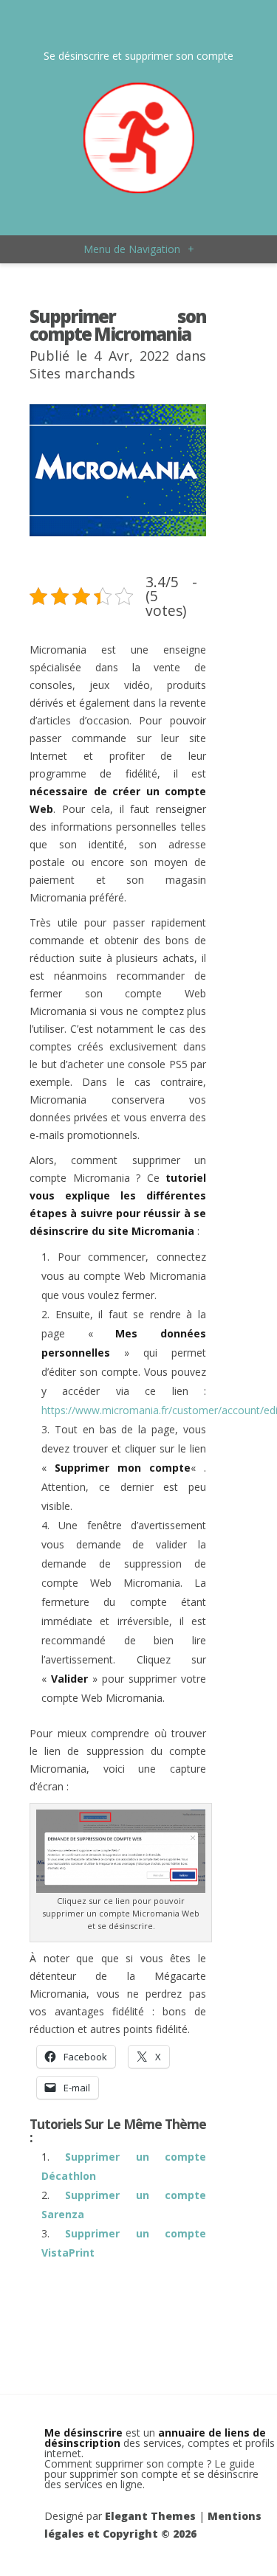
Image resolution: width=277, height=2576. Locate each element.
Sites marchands (82, 373)
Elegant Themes (150, 2516)
